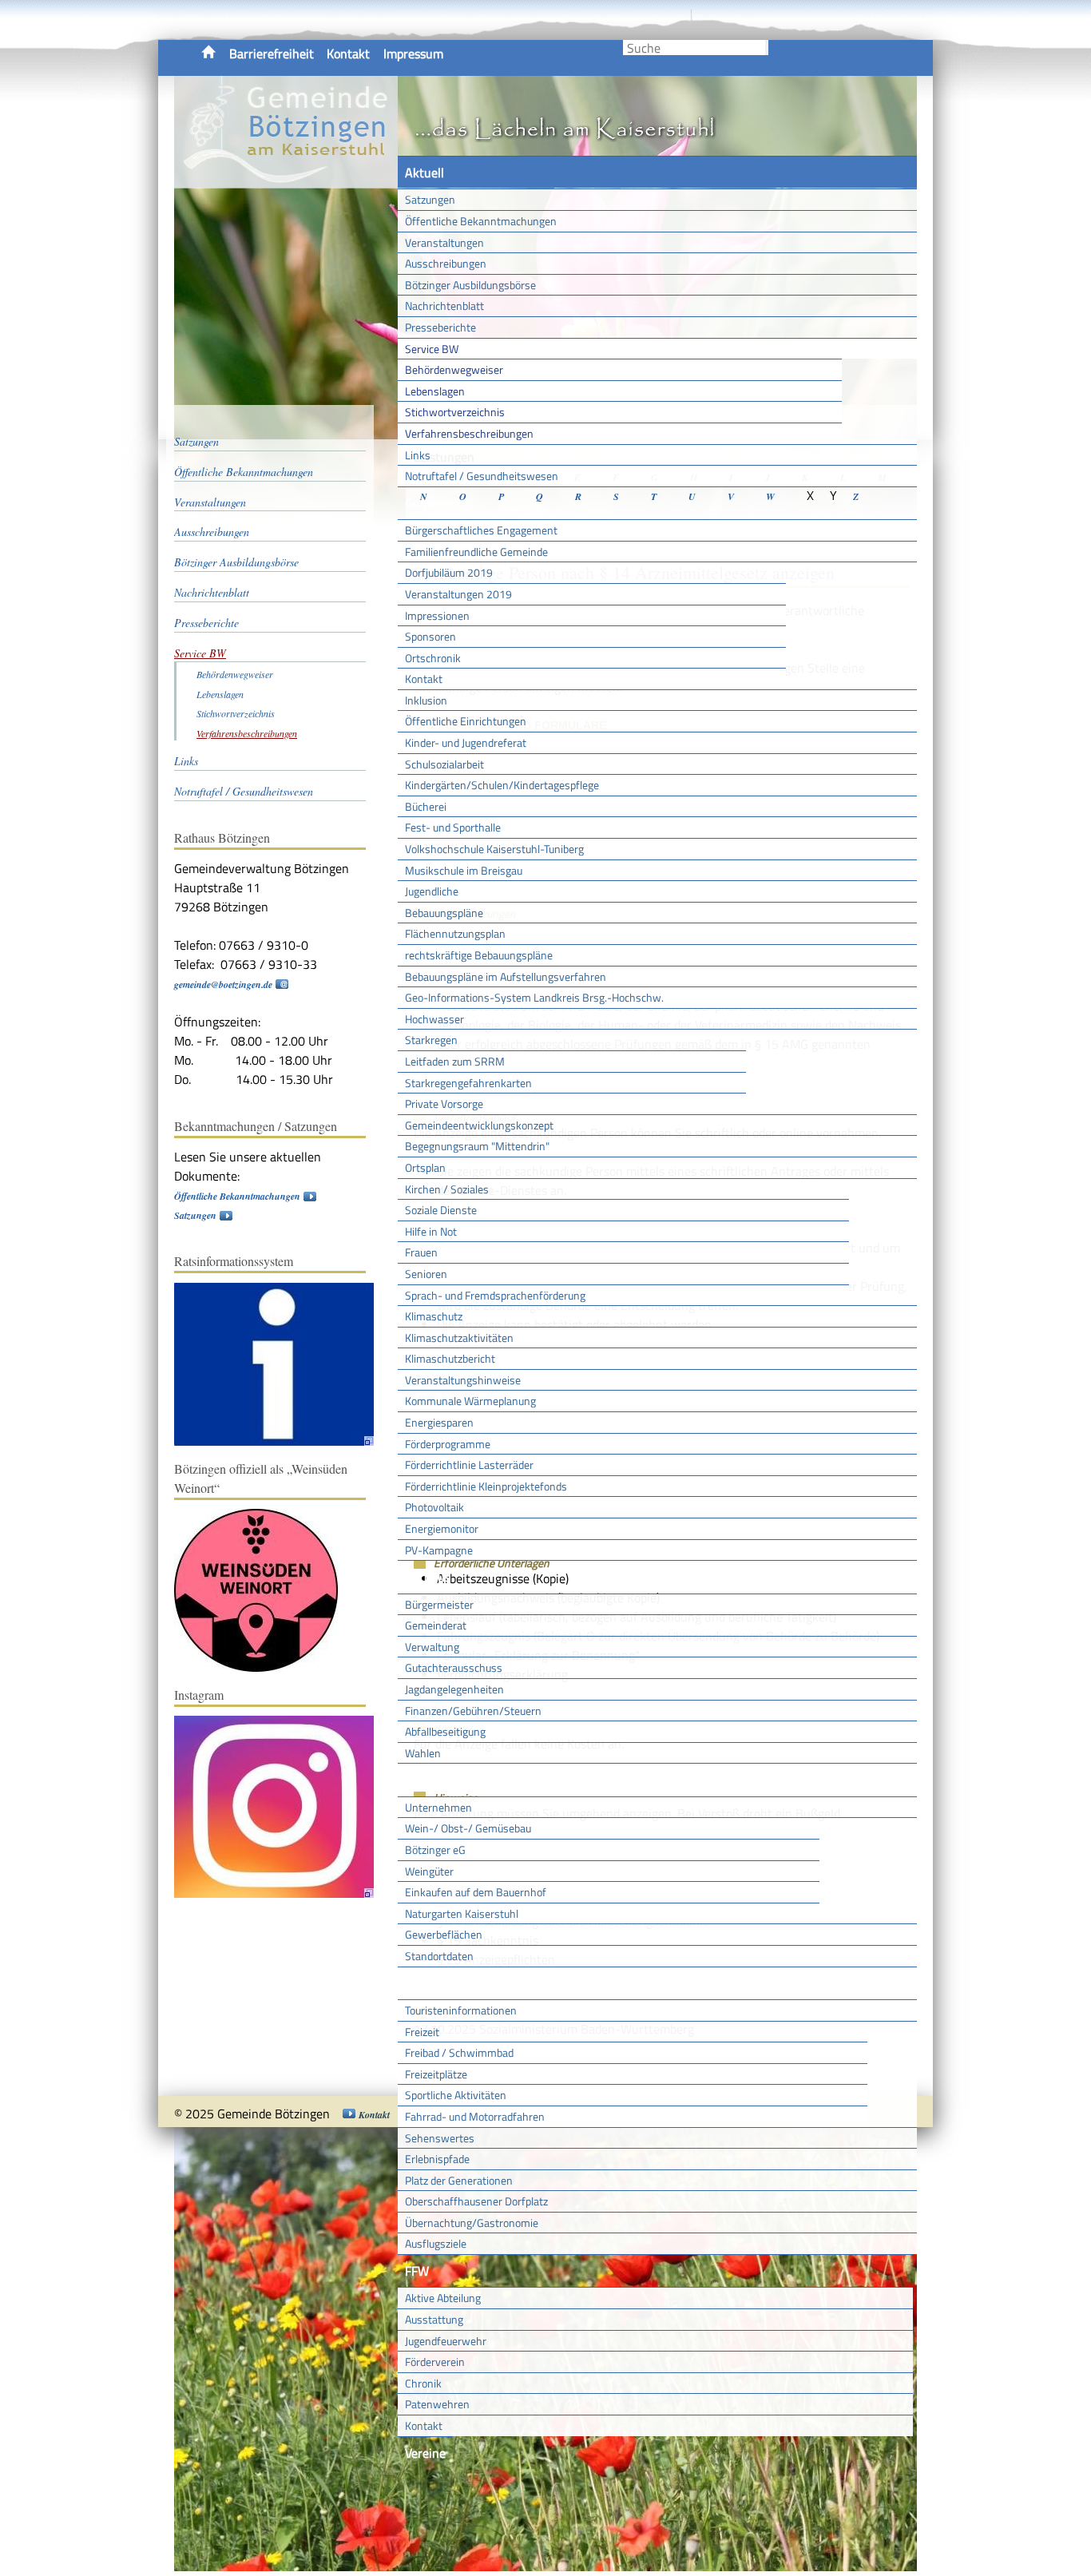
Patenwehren (437, 2404)
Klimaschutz (434, 1316)
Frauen (421, 1252)
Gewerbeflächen (444, 1934)
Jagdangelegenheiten (454, 1689)
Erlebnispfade (437, 2159)
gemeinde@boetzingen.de (223, 984)
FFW (417, 2271)
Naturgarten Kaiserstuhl (462, 1913)
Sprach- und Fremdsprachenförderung (495, 1295)
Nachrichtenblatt (444, 306)
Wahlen (423, 1753)
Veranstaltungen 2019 (458, 594)
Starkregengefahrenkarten (468, 1083)
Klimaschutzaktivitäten (459, 1338)
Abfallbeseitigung (445, 1731)
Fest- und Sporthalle (453, 827)
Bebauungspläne (444, 913)
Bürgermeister (439, 1604)
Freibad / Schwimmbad (459, 2052)
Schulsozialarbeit (444, 764)
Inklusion (426, 700)
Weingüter (429, 1871)
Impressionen (437, 615)
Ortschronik (433, 658)
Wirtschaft (434, 1780)
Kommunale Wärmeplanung (470, 1401)
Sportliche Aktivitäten (456, 2095)
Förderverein (435, 2362)
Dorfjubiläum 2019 (449, 572)
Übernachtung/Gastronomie (472, 2223)
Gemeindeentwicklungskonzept (479, 1125)
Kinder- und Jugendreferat (466, 742)
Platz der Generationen (459, 2180)
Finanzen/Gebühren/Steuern (473, 1711)
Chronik (423, 2383)
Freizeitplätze (436, 2074)
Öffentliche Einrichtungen (466, 721)
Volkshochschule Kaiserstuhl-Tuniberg (494, 849)
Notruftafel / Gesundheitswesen (482, 476)
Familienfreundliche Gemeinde (476, 552)
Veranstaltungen (444, 242)
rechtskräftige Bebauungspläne (479, 955)
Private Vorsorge (444, 1103)
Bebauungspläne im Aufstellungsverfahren (506, 976)
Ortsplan (425, 1167)
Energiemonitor (442, 1528)
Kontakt (348, 54)
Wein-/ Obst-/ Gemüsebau (468, 1828)
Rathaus (428, 1577)
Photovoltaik (434, 1507)
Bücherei (426, 806)
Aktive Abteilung (443, 2298)
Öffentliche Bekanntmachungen (481, 221)
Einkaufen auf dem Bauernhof (476, 1892)
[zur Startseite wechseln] (286, 179)
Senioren (426, 1274)
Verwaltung (432, 1647)
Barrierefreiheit (272, 54)
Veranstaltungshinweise (463, 1380)
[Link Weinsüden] (264, 1668)
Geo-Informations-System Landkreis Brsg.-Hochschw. (534, 997)
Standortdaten (439, 1956)
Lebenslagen (435, 391)
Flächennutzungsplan (455, 933)
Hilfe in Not (431, 1231)
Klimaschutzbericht (450, 1358)
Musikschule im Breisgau (464, 870)
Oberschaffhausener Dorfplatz (476, 2201)
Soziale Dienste (441, 1210)
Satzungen (430, 199)
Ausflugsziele (436, 2243)
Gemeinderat (436, 1625)
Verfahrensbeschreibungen (469, 433)
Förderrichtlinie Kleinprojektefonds (486, 1486)
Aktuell (424, 173)
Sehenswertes (440, 2138)
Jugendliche (432, 891)
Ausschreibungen (446, 263)
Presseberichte (440, 327)
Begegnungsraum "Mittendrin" (477, 1146)
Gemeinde (432, 503)
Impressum (413, 54)
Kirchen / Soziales (447, 1189)
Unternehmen (438, 1807)
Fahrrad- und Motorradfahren (475, 2116)
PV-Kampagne (439, 1550)
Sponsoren (430, 636)
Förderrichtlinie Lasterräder (469, 1465)
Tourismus (433, 1983)
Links (418, 455)
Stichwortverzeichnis (455, 412)
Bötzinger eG (435, 1850)
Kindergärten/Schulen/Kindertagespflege (502, 785)
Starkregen (431, 1040)
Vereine (425, 2453)
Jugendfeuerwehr (446, 2341)
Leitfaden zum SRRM (455, 1061)
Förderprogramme (448, 1444)
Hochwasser (434, 1019)
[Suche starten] (767, 48)
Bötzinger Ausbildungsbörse (470, 285)
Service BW (432, 349)
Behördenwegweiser (454, 369)
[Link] (282, 1442)
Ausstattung (434, 2319)
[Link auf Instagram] (282, 1894)
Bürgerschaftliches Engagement (481, 530)
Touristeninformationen (461, 2010)
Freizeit (422, 2032)
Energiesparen (439, 1422)
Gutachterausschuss (454, 1667)
